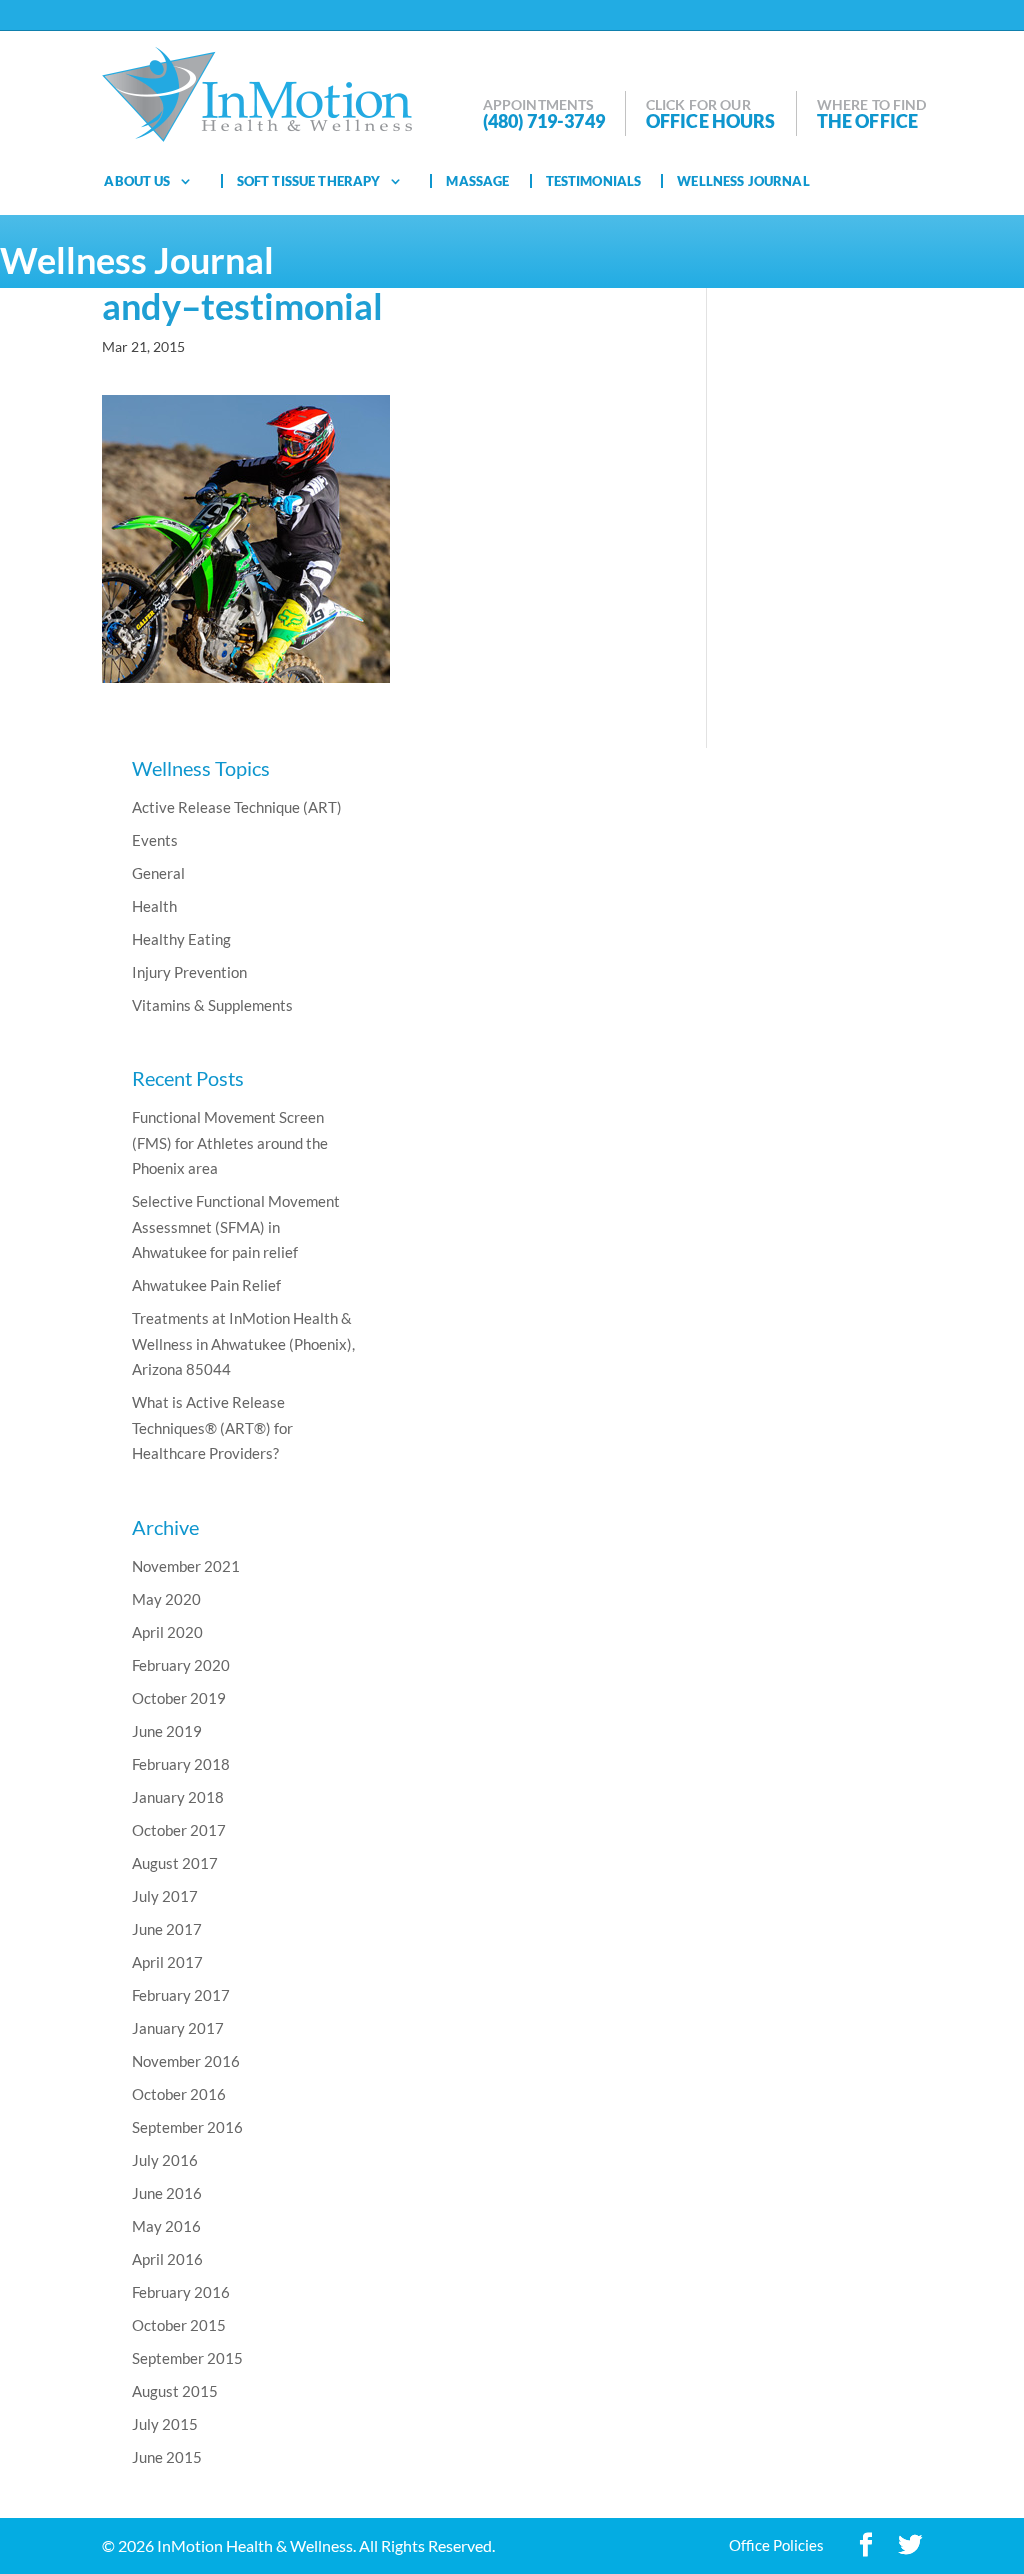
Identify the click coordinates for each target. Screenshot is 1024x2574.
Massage (477, 181)
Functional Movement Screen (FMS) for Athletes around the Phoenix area (230, 1142)
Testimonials (594, 181)
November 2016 (186, 2061)
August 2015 (175, 2391)
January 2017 (178, 2028)
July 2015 (165, 2424)
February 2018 (181, 1764)
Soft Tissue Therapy (309, 181)
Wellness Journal (743, 181)
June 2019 (167, 1731)
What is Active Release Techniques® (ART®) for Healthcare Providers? (212, 1427)
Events (155, 840)
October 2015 (179, 2325)
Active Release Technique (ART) (237, 807)
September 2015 (187, 2358)
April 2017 (167, 1962)
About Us (137, 181)
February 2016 (181, 2292)
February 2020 (181, 1665)
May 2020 (166, 1599)
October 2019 (179, 1698)
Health (154, 906)
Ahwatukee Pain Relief (206, 1285)
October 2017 (179, 1830)
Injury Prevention (189, 972)
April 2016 (167, 2259)
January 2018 (178, 1797)
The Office (868, 121)
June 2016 (167, 2193)
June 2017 (167, 1929)
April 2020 (167, 1632)
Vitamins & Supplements (212, 1005)
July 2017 (165, 1896)
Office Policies (776, 2545)
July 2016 (165, 2160)
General (158, 873)
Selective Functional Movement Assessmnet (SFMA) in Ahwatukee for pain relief (236, 1226)
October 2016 (179, 2094)
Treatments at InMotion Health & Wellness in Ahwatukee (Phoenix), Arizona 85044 (243, 1343)
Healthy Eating (181, 939)
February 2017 (181, 1995)
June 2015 (167, 2457)
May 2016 (166, 2226)
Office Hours (711, 121)
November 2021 (186, 1566)
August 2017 (175, 1863)
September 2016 (187, 2127)
